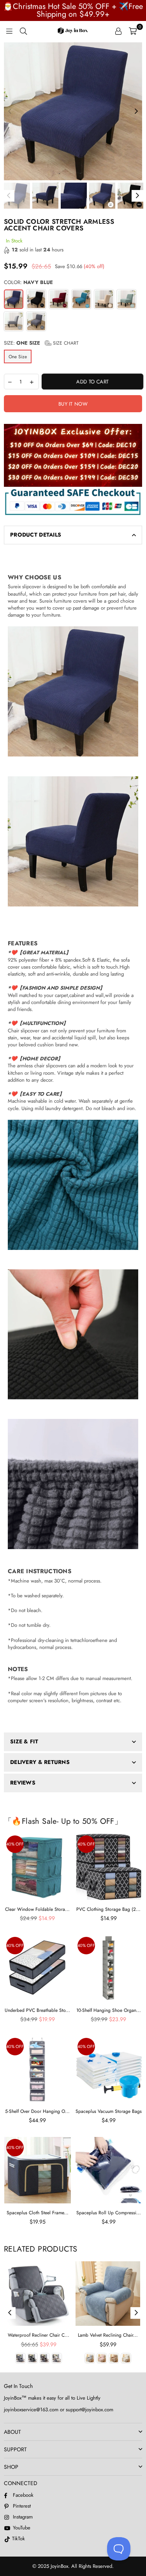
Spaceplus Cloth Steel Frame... (38, 2213)
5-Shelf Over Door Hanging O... (37, 2111)
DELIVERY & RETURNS (40, 1762)
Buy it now (73, 404)
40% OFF (15, 1844)
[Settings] (118, 31)
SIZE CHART (65, 343)
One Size (18, 357)
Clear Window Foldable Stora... (37, 1909)
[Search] (23, 31)
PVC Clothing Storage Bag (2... (108, 1909)
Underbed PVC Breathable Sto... (37, 2010)
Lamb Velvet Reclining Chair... (108, 2335)
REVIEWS (23, 1783)
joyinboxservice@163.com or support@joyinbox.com (59, 2410)
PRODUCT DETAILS (36, 535)
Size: (41, 343)
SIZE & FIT (24, 1741)
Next (136, 112)
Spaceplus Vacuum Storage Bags (109, 2111)
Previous (10, 112)
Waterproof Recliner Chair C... (39, 2335)
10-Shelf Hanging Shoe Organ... (109, 2010)
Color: (28, 282)
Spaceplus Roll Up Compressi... (109, 2213)
